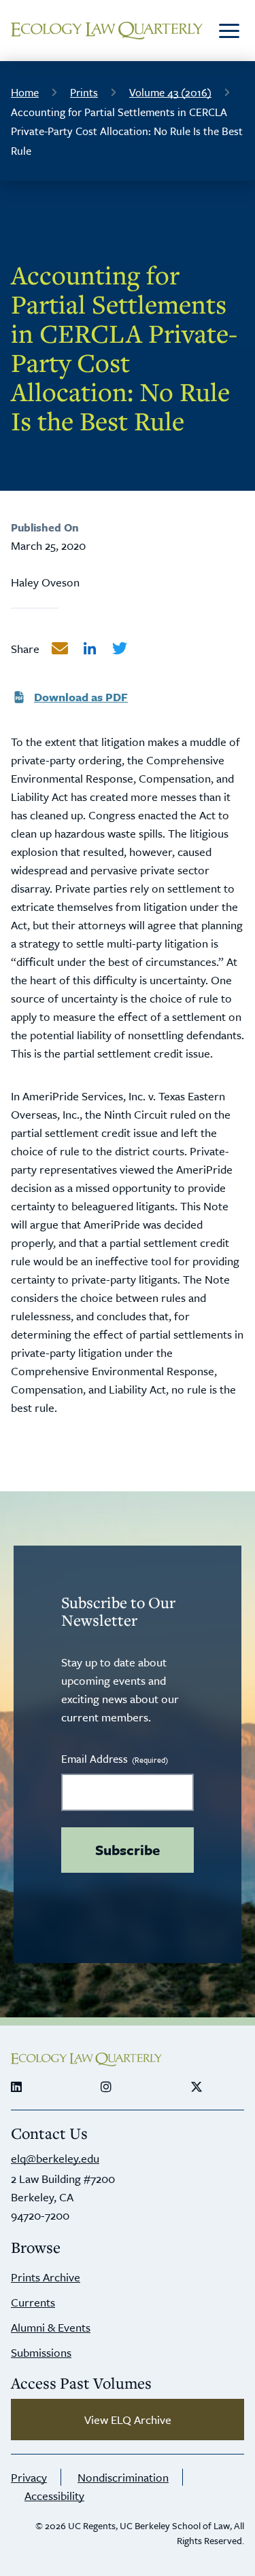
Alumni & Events (51, 2327)
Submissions (41, 2352)
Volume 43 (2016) (170, 92)
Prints (84, 92)
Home (25, 92)
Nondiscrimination (123, 2477)
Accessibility (54, 2496)
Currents (33, 2302)
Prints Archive (46, 2277)
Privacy (29, 2477)
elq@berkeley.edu (55, 2158)
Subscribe (128, 1850)
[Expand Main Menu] (229, 31)
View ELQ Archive (128, 2420)
